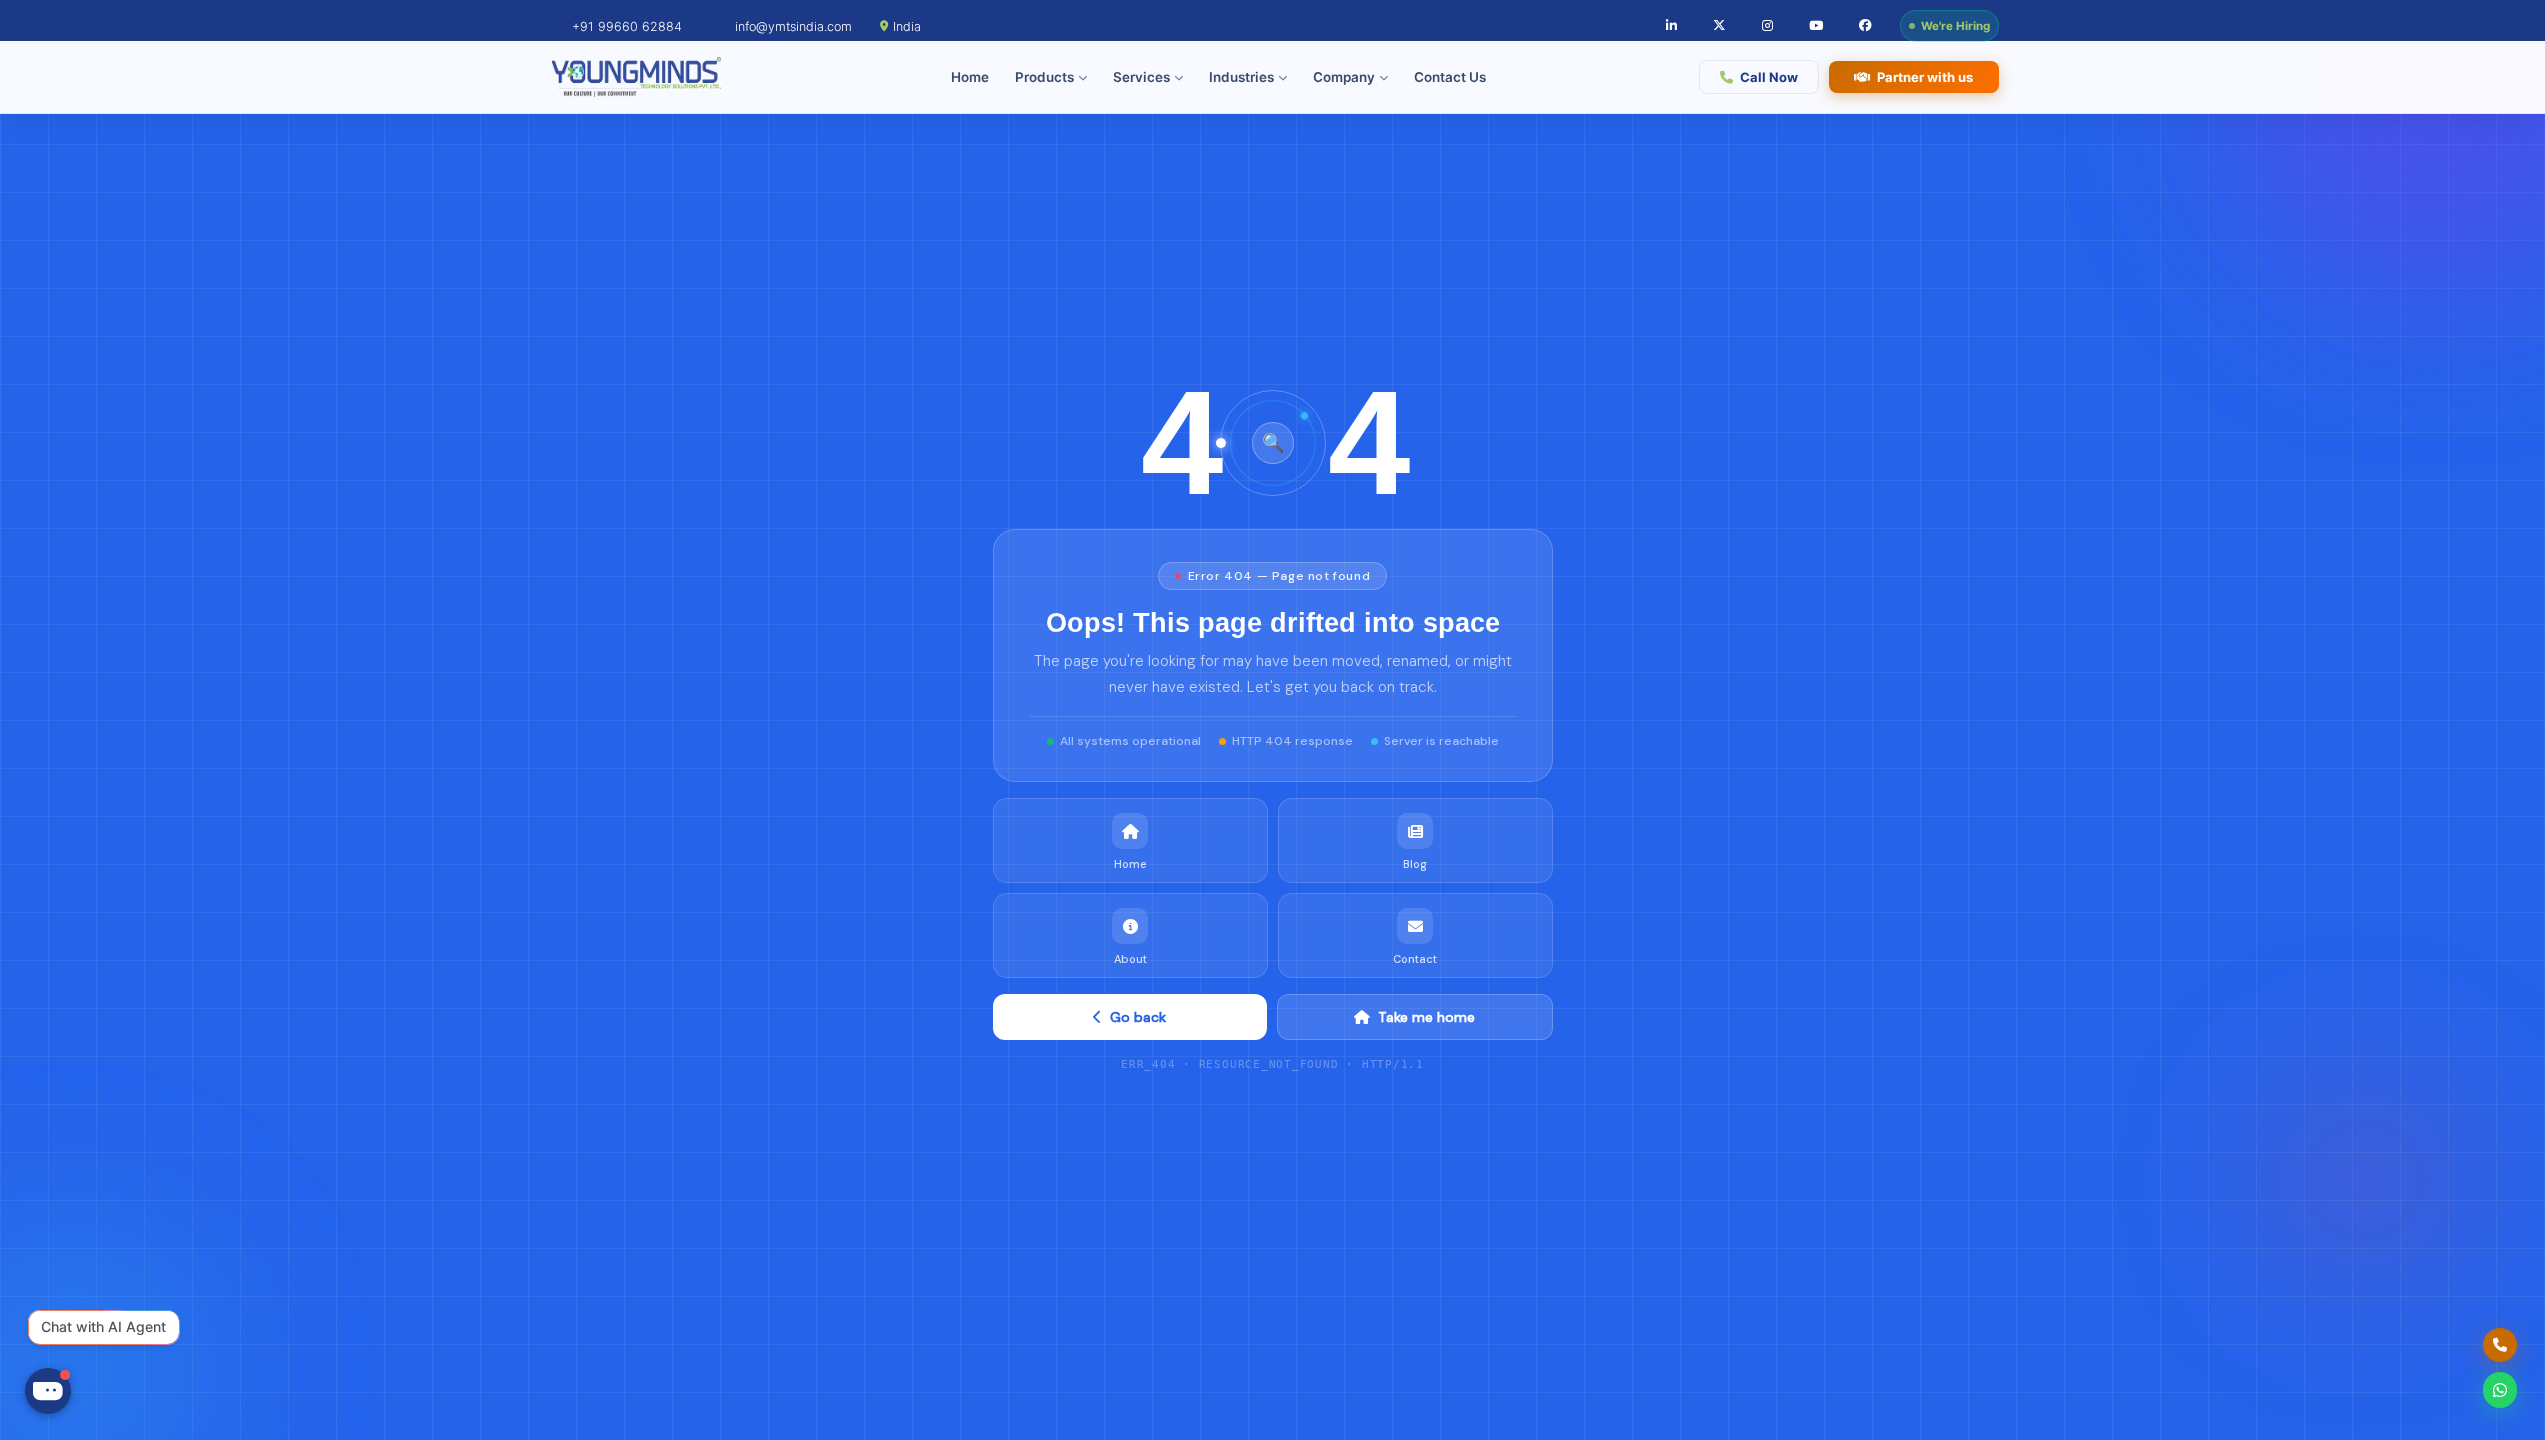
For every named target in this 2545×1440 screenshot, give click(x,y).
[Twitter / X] (1719, 26)
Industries (1241, 77)
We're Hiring (1955, 26)
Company (1344, 77)
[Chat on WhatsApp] (2500, 1390)
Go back (1138, 1017)
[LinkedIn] (1671, 26)
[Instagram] (1767, 26)
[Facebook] (1865, 26)
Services (1141, 77)
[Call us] (2500, 1345)
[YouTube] (1816, 26)
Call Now (1769, 77)
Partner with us (1925, 77)
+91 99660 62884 (627, 26)
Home (970, 77)
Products (1044, 77)
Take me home (1426, 1017)
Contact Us (1450, 77)
